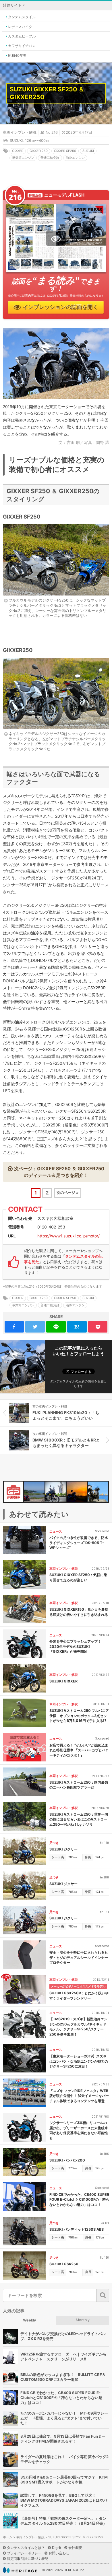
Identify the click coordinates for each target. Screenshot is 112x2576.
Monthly (83, 2320)
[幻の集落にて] (34, 1492)
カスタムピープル (22, 36)
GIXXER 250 (39, 151)
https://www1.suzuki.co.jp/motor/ (68, 1236)
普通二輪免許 (50, 158)
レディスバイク (20, 27)
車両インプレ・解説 (20, 132)
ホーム (8, 2537)
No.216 (52, 132)
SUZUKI (16, 141)
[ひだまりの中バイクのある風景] (56, 1492)
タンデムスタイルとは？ (26, 2548)
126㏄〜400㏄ (37, 141)
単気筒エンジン (23, 158)
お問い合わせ (59, 2553)
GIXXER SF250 (65, 151)
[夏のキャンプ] (77, 1492)
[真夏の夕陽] (98, 1492)
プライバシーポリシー (24, 2553)
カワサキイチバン (22, 46)
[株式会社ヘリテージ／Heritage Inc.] (20, 2570)
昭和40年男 (17, 55)
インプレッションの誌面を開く (61, 307)
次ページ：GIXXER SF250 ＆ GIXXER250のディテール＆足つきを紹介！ (59, 1172)
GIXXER (18, 151)
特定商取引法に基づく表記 (28, 2559)
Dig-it (57, 2548)
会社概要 (75, 2548)
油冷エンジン (75, 158)
